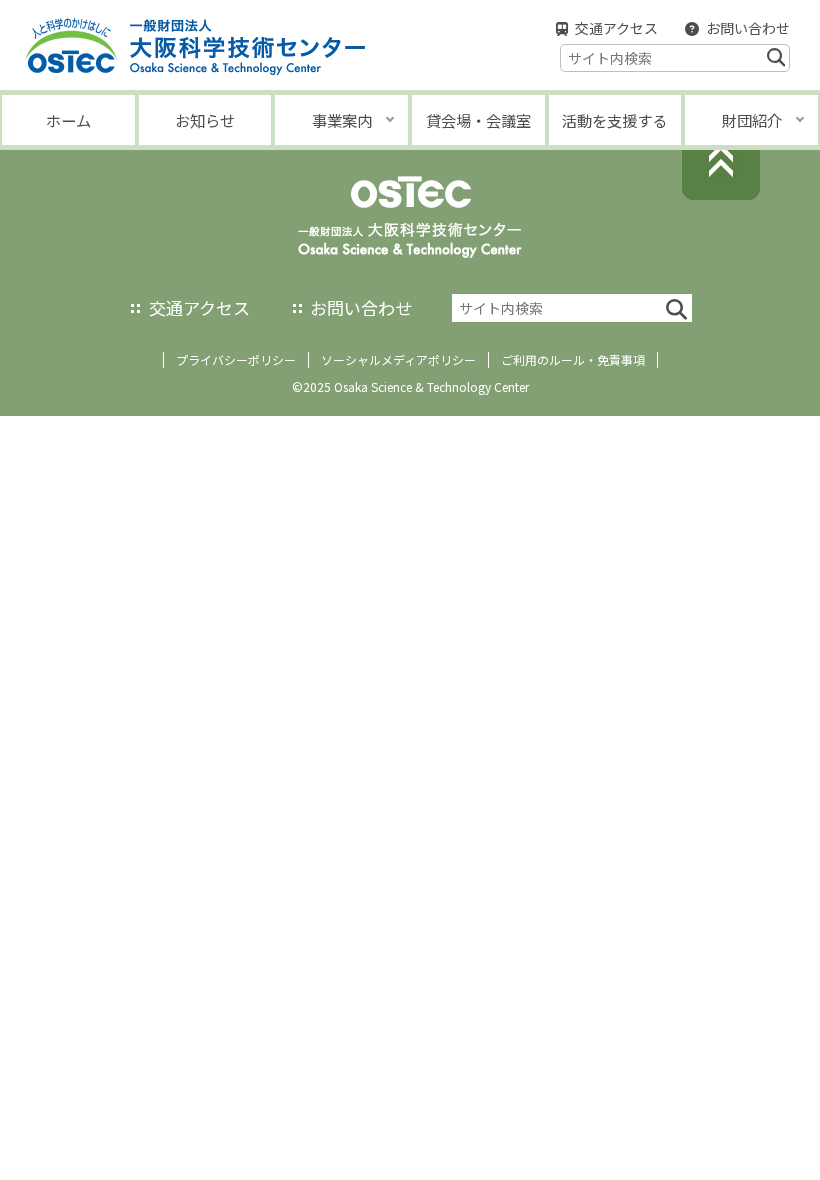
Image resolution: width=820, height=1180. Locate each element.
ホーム (68, 120)
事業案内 (342, 120)
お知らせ (205, 120)
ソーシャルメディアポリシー (398, 359)
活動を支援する (614, 120)
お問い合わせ (748, 28)
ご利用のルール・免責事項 (573, 359)
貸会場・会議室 (478, 120)
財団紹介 (752, 120)
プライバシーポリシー (236, 359)
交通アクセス (616, 28)
